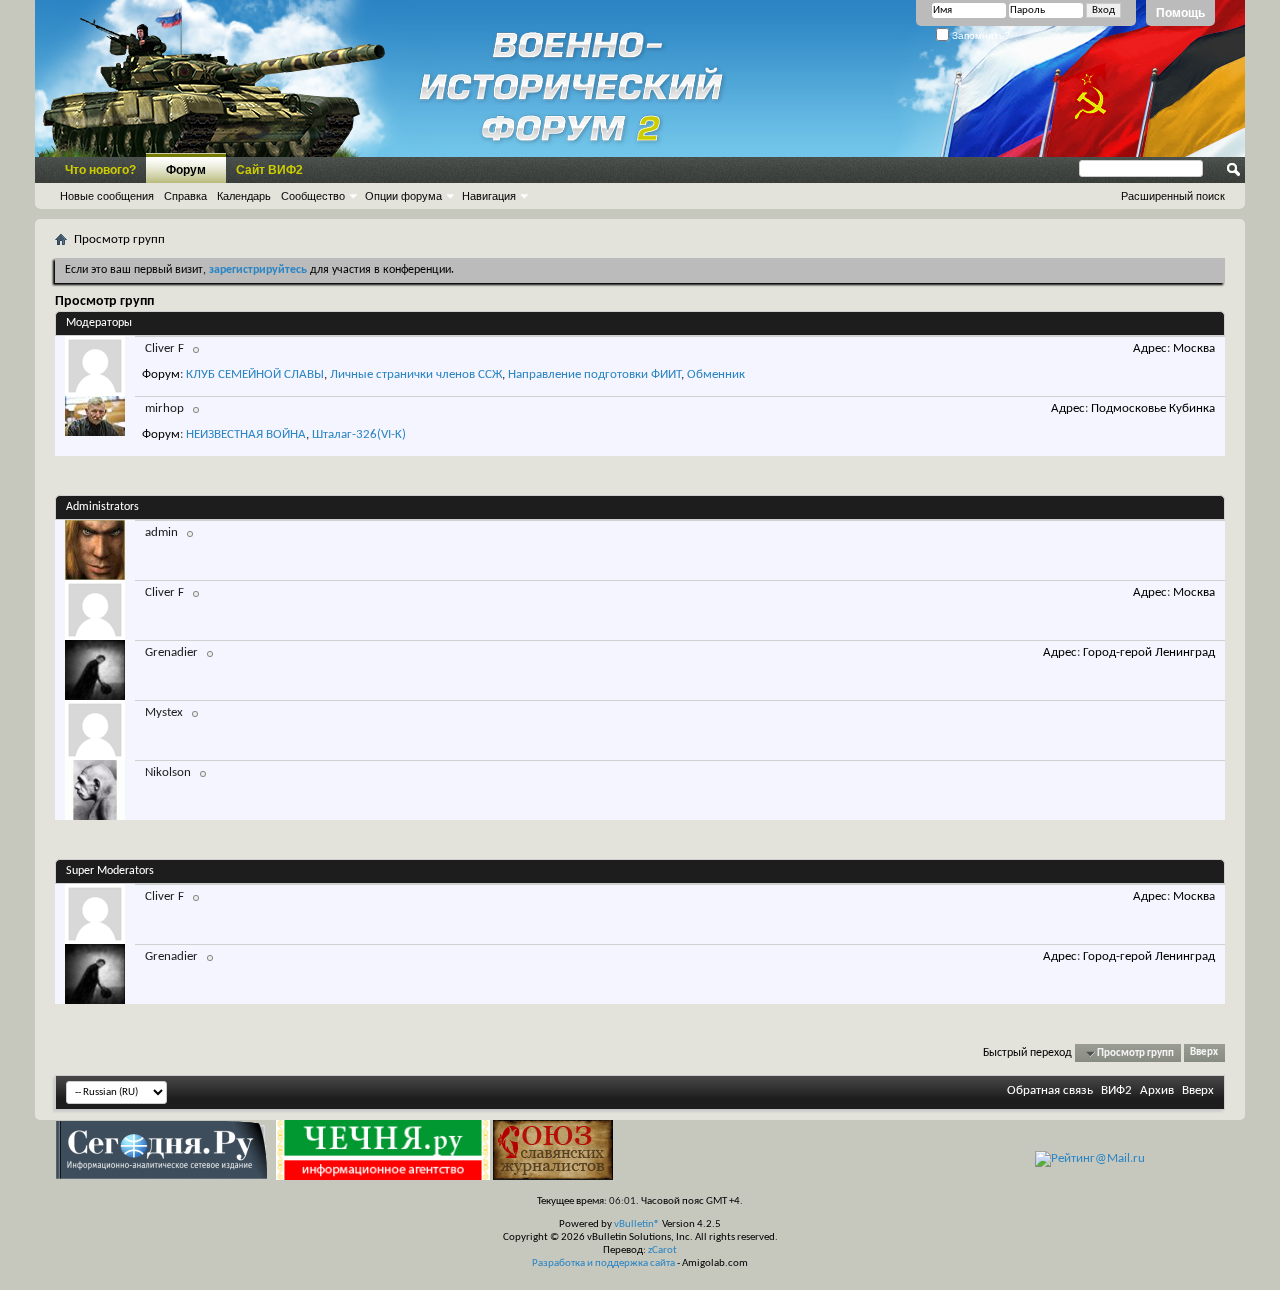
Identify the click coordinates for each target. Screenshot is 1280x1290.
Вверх (1204, 1053)
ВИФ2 (1116, 1090)
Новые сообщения (107, 196)
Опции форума (403, 196)
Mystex (164, 712)
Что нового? (100, 170)
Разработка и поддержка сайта (603, 1263)
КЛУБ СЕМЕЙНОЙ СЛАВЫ (255, 374)
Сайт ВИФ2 (269, 170)
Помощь (1180, 13)
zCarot (662, 1250)
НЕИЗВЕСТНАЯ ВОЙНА (246, 434)
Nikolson (168, 772)
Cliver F (164, 348)
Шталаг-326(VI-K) (359, 434)
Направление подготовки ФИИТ (594, 374)
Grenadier (171, 652)
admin (161, 532)
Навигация (489, 196)
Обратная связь (1050, 1090)
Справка (185, 196)
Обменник (716, 374)
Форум (186, 170)
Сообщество (313, 196)
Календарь (244, 196)
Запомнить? (979, 35)
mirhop (164, 408)
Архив (1157, 1090)
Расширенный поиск (1173, 196)
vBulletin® (637, 1224)
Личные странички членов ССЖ (416, 374)
